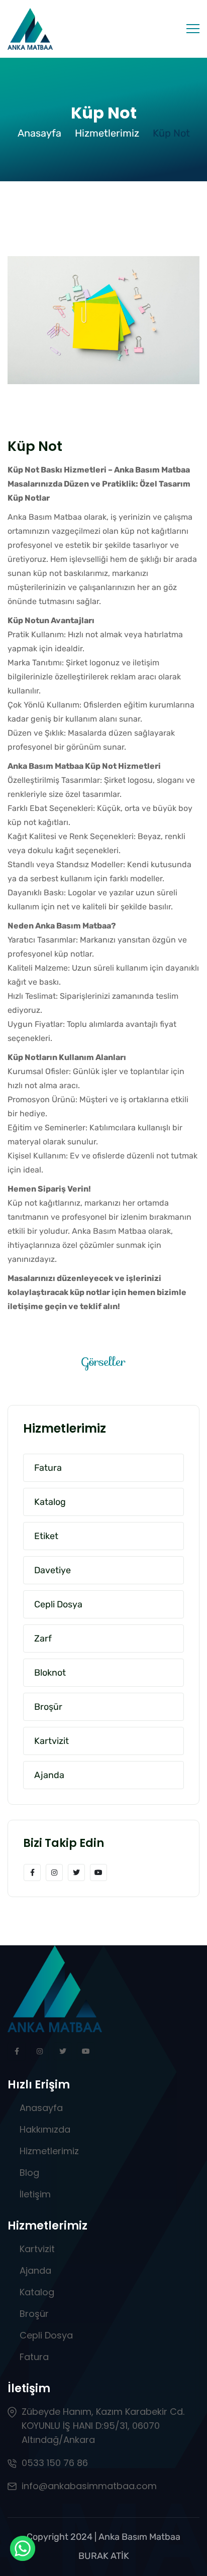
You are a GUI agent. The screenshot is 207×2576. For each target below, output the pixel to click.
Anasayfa (39, 133)
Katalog (37, 2292)
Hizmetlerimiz (107, 133)
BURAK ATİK (104, 2556)
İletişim (35, 2194)
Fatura (34, 2357)
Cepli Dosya (46, 2335)
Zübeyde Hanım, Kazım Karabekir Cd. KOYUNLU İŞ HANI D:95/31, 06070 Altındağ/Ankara (103, 2426)
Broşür (34, 2314)
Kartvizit (37, 2249)
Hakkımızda (45, 2129)
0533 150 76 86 (55, 2463)
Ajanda (35, 2270)
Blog (29, 2173)
